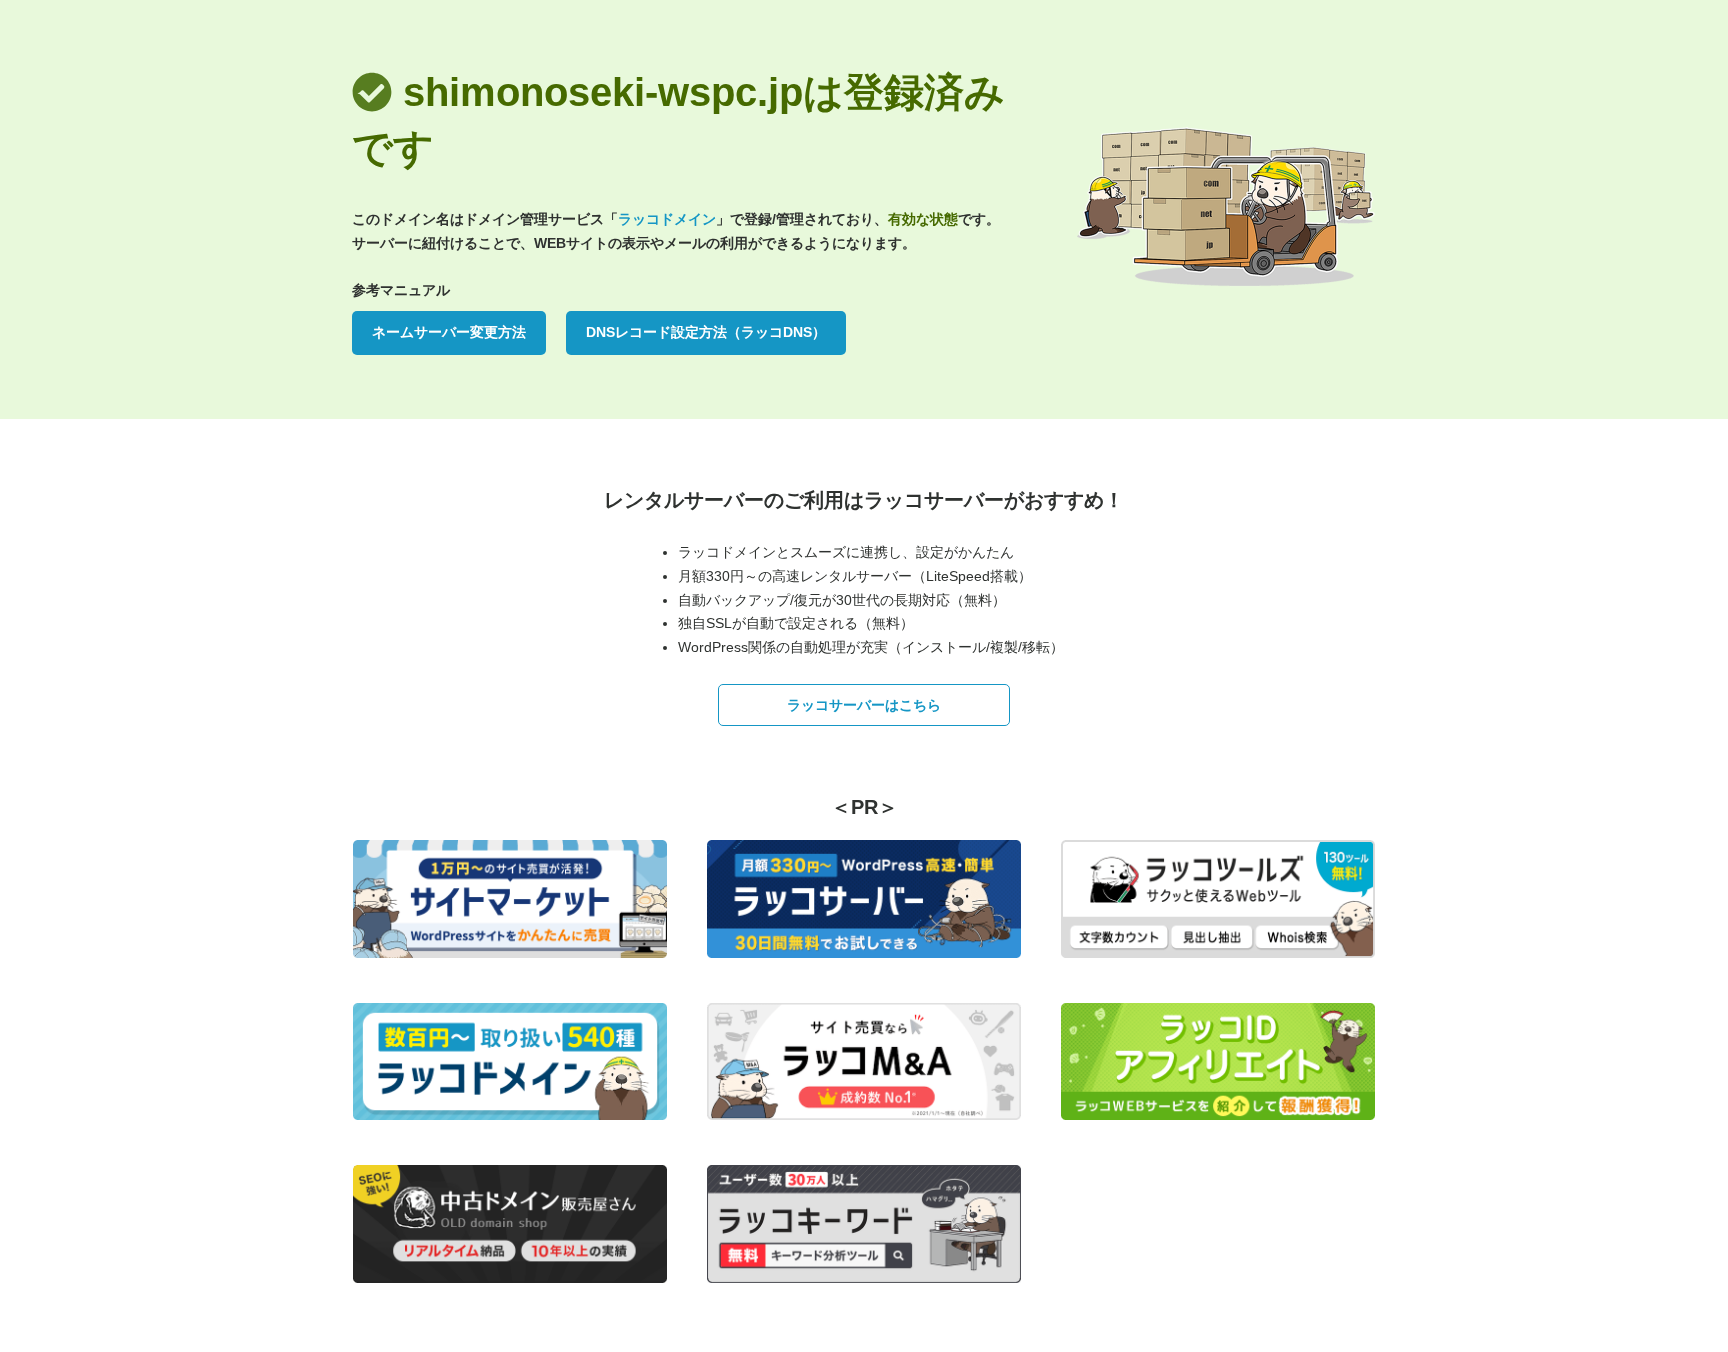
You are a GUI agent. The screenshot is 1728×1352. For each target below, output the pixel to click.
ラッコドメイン (667, 219)
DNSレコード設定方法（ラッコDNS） (706, 332)
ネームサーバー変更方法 (449, 332)
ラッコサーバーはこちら (864, 705)
